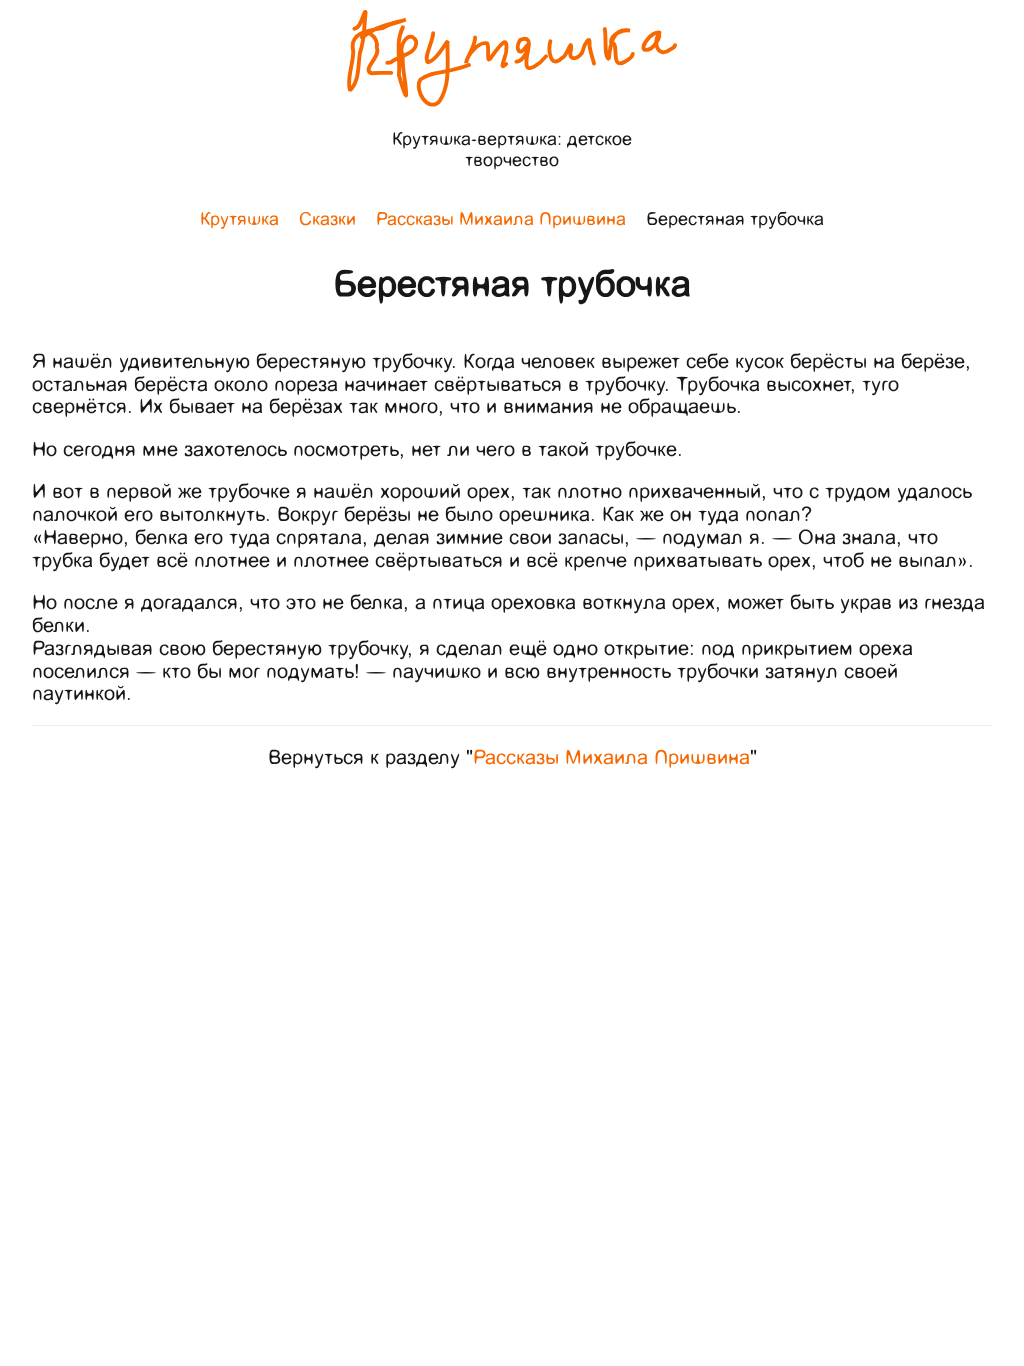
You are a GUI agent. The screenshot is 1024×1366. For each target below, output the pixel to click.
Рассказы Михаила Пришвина (611, 757)
